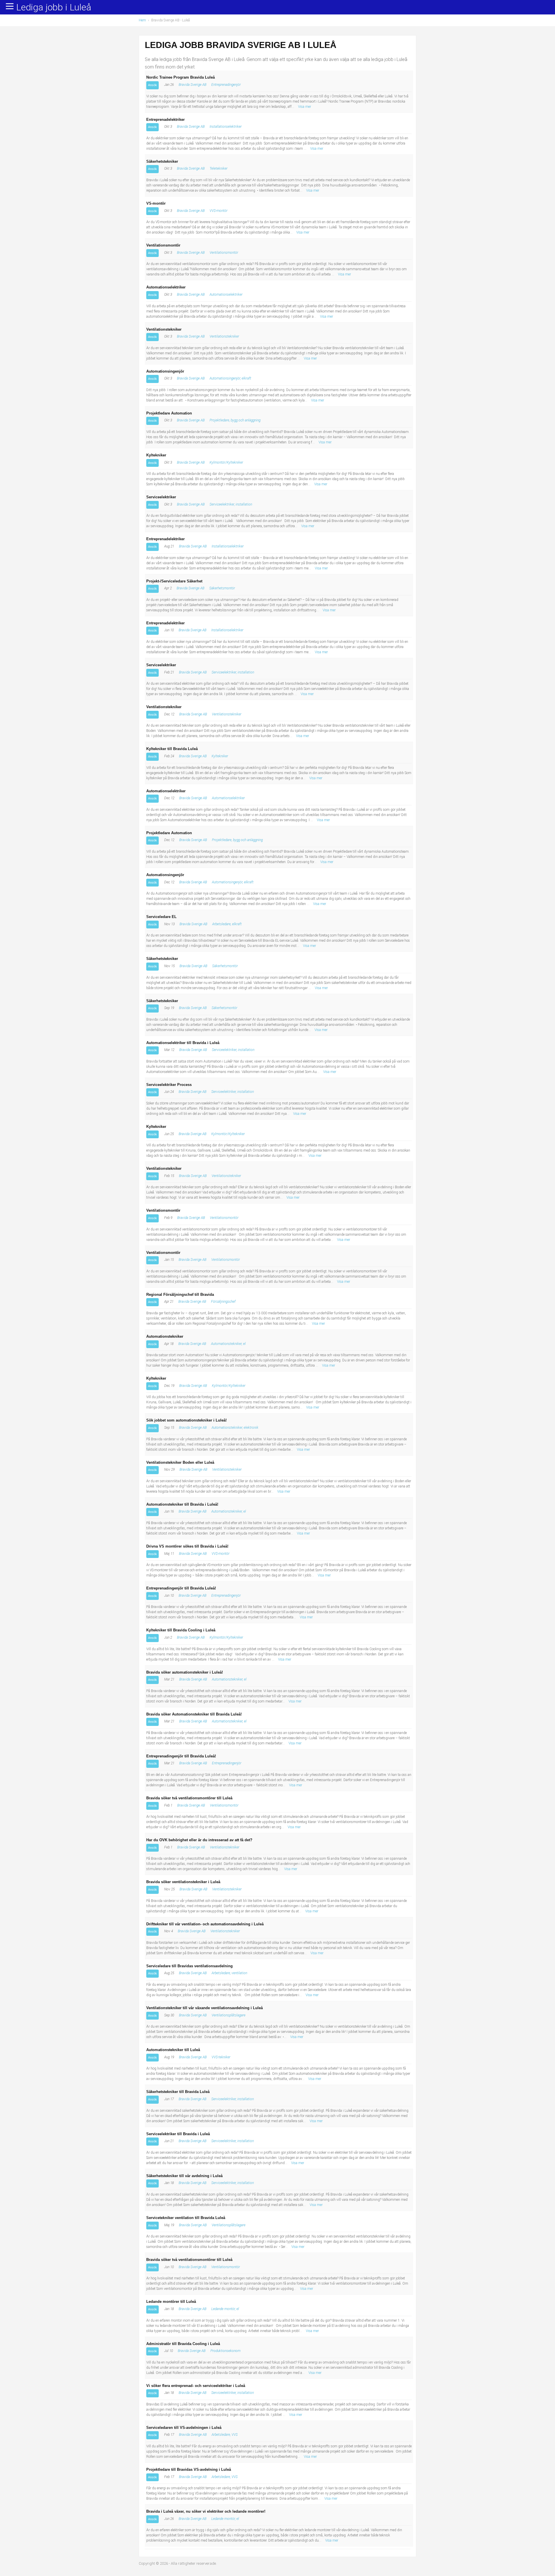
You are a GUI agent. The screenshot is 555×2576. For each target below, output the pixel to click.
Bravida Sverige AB (193, 85)
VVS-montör (219, 211)
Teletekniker (219, 169)
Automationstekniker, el (228, 1344)
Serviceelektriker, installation (231, 504)
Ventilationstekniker (224, 336)
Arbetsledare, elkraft (227, 924)
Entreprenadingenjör (226, 85)
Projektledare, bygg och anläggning (235, 420)
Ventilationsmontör (224, 253)
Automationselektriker (226, 295)
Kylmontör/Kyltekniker (226, 462)
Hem (142, 20)
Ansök (152, 85)
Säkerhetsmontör (222, 588)
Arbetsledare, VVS (225, 2435)
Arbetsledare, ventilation (229, 1973)
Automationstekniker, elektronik (235, 1428)
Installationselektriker (226, 127)
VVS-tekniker (221, 2057)
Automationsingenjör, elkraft (230, 378)
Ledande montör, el (225, 2309)
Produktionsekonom (225, 2351)
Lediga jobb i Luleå (54, 8)
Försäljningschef (223, 1302)
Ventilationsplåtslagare (229, 2015)
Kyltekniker (220, 756)
